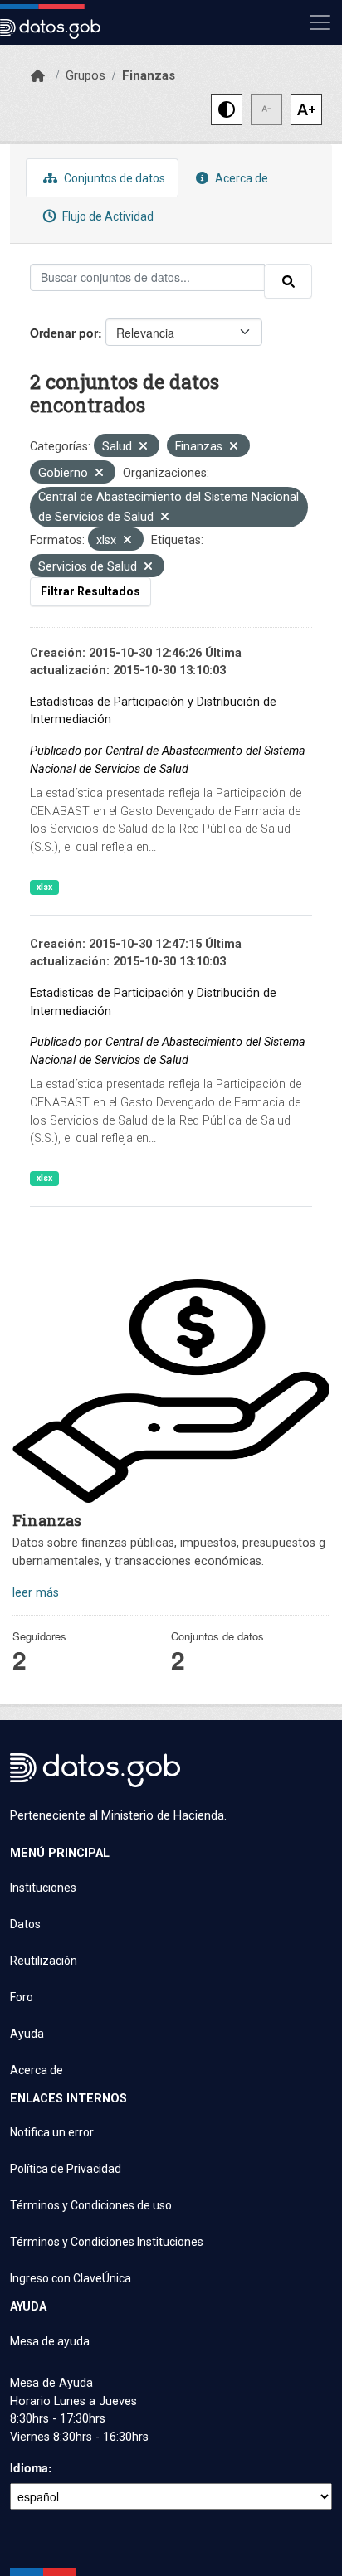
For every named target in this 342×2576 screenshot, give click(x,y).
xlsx (44, 887)
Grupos (85, 75)
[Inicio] (38, 76)
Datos (25, 1924)
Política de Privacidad (66, 2169)
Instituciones (43, 1888)
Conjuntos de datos (113, 178)
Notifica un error (52, 2132)
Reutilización (44, 1961)
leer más (36, 1593)
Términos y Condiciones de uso (91, 2205)
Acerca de (240, 178)
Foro (22, 1997)
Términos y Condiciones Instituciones (107, 2242)
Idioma (29, 2467)
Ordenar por (64, 333)
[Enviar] (288, 281)
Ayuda (27, 2034)
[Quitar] (143, 447)
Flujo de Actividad (107, 216)
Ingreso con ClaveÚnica (71, 2278)
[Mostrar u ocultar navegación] (320, 22)
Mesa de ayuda (50, 2341)
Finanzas (149, 75)
